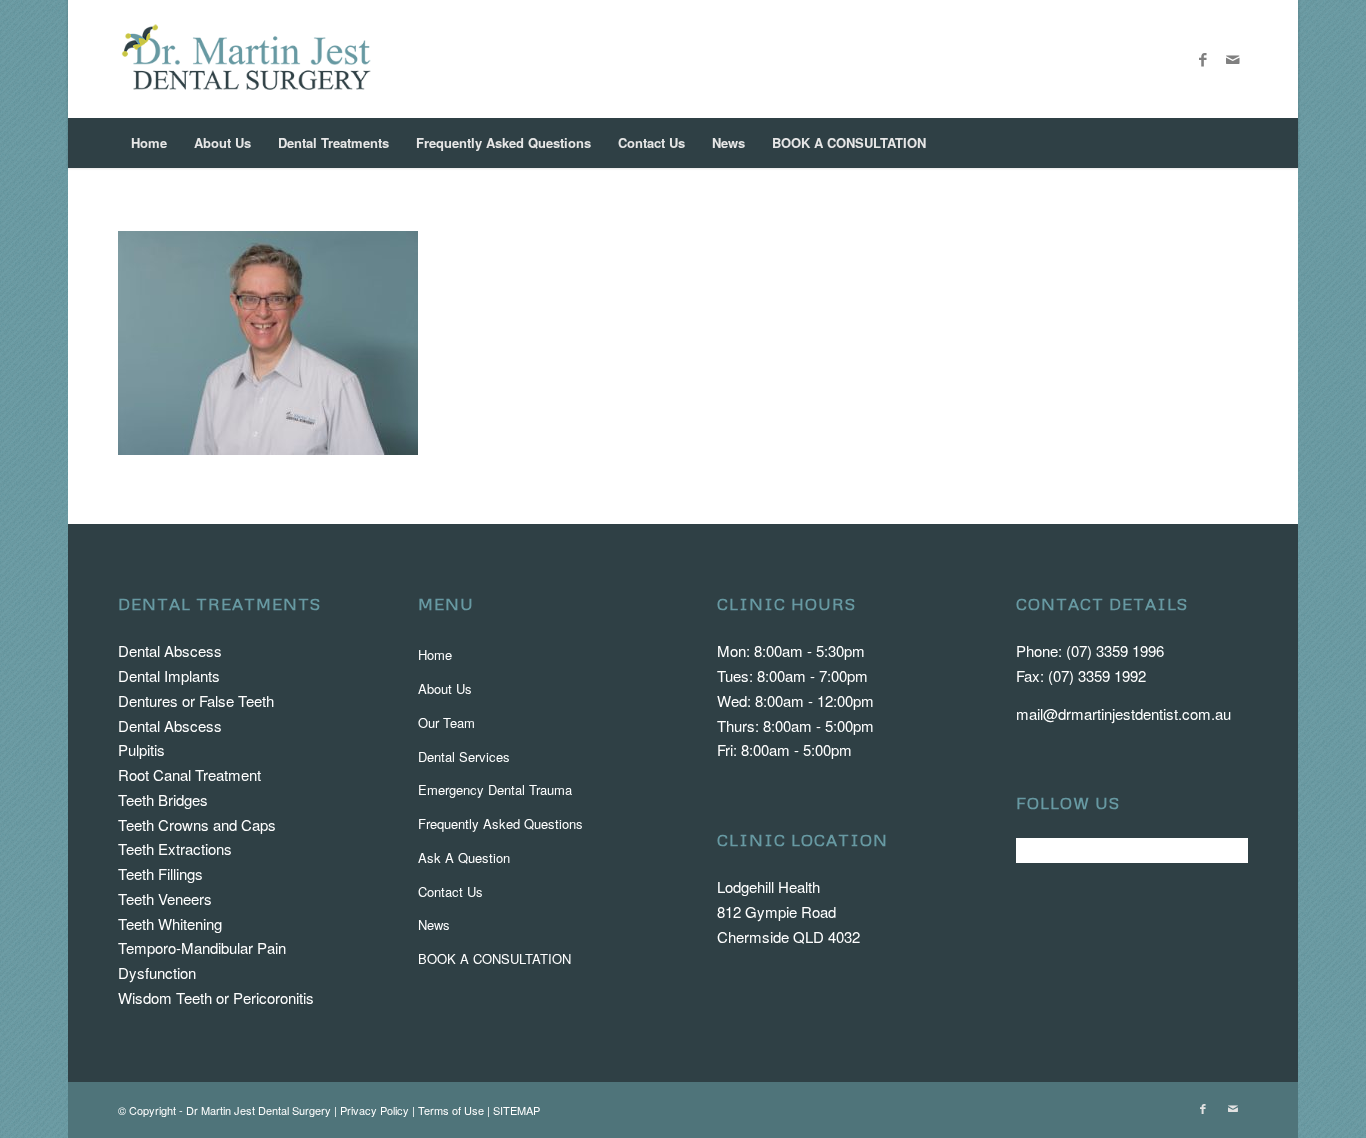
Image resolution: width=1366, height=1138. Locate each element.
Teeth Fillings (160, 873)
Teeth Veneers (165, 898)
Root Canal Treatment (189, 774)
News (434, 924)
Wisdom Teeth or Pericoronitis (216, 997)
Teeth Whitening (170, 923)
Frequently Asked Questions (500, 823)
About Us (445, 688)
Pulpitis (141, 749)
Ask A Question (464, 857)
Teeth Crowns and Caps (197, 824)
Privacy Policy (374, 1110)
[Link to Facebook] (1203, 59)
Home (435, 654)
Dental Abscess (170, 650)
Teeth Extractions (175, 848)
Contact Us (450, 891)
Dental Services (464, 756)
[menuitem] (149, 143)
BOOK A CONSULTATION (494, 958)
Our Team (446, 722)
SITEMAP (516, 1110)
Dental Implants (169, 675)
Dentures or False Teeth (196, 700)
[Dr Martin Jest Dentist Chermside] (246, 59)
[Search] (1234, 143)
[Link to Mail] (1233, 59)
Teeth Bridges (163, 799)
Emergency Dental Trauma (495, 789)
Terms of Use (451, 1110)
